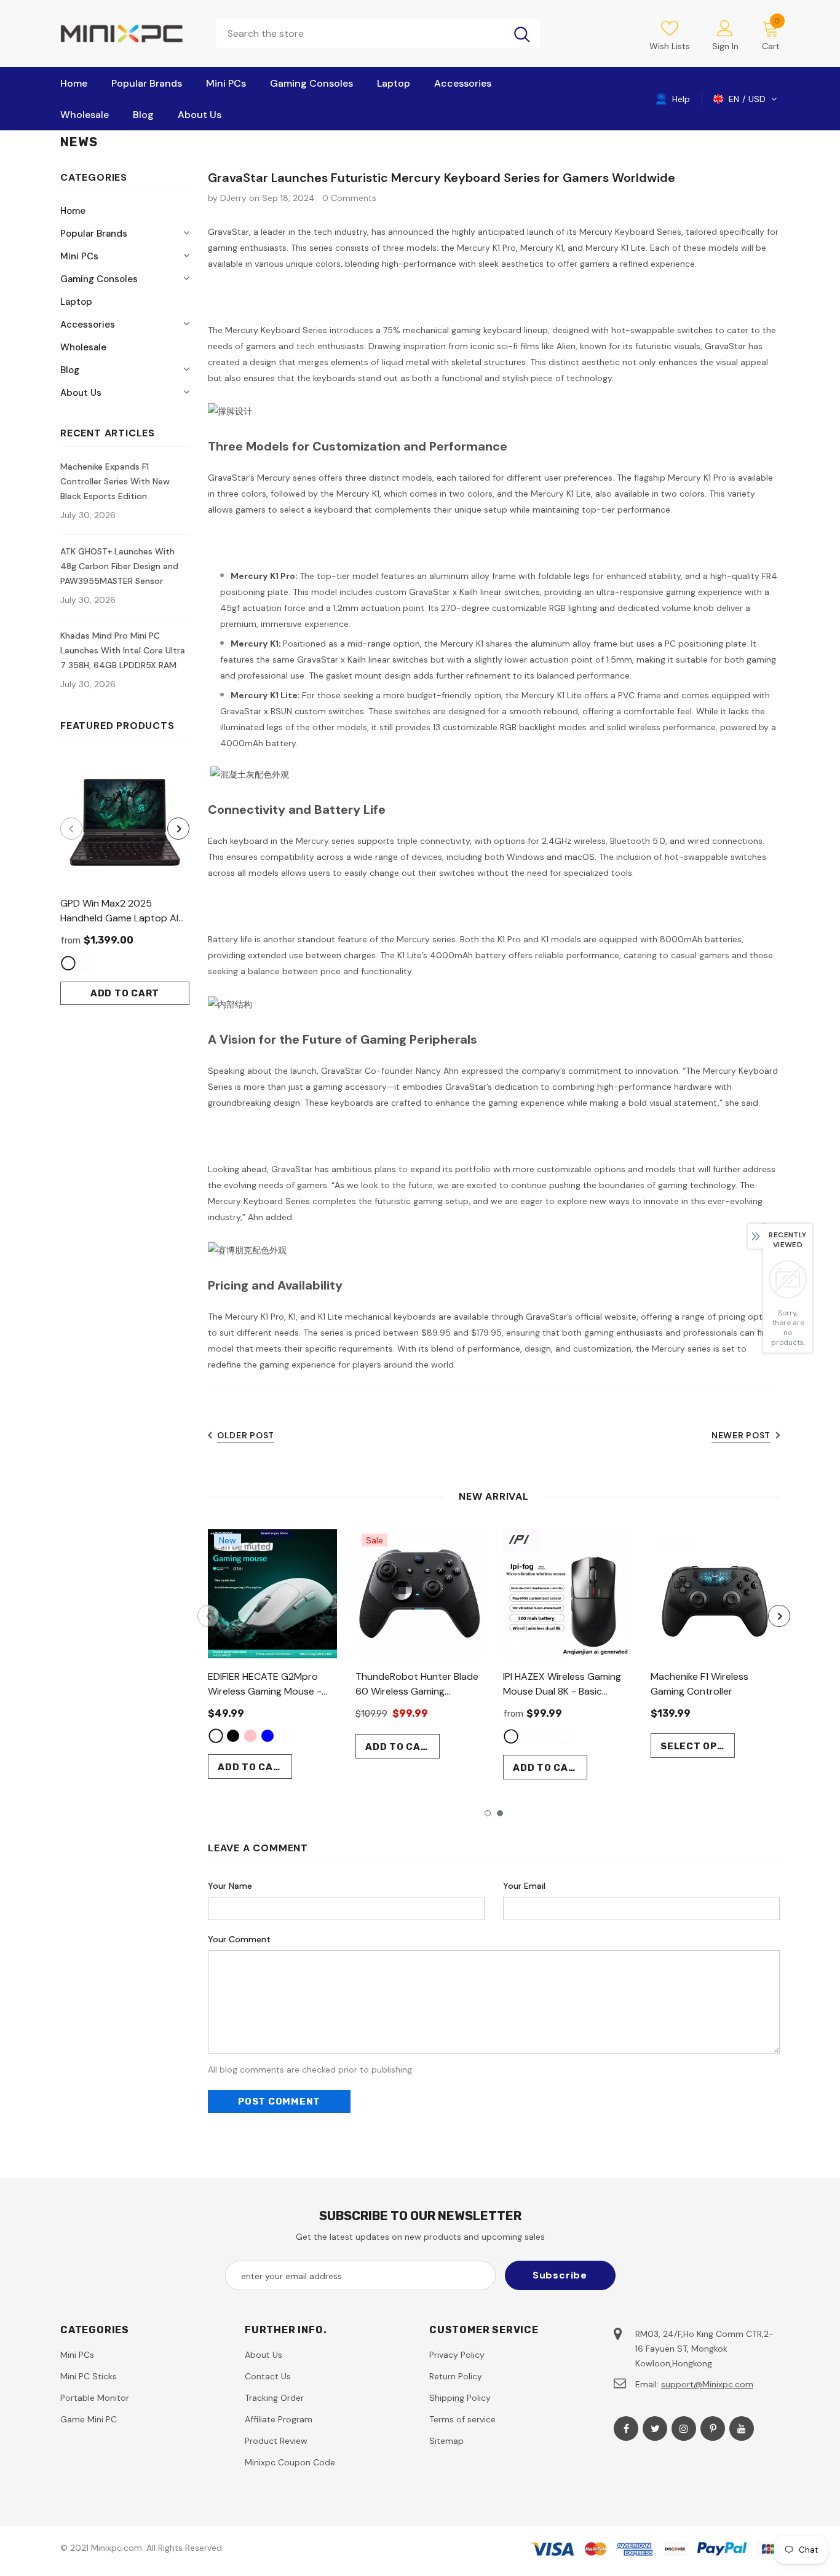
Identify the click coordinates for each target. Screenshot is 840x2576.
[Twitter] (655, 2428)
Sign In (725, 46)
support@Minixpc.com (707, 2384)
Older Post (246, 1435)
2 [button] (500, 1813)
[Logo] (129, 33)
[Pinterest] (713, 2428)
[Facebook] (626, 2428)
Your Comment (239, 1939)
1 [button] (488, 1813)
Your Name (230, 1886)
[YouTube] (742, 2428)
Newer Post (741, 1435)
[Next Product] (178, 829)
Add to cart (125, 993)
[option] (125, 881)
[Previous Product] (71, 829)
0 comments (349, 198)
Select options (698, 1746)
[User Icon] (725, 28)
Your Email (524, 1886)
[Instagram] (684, 2428)
